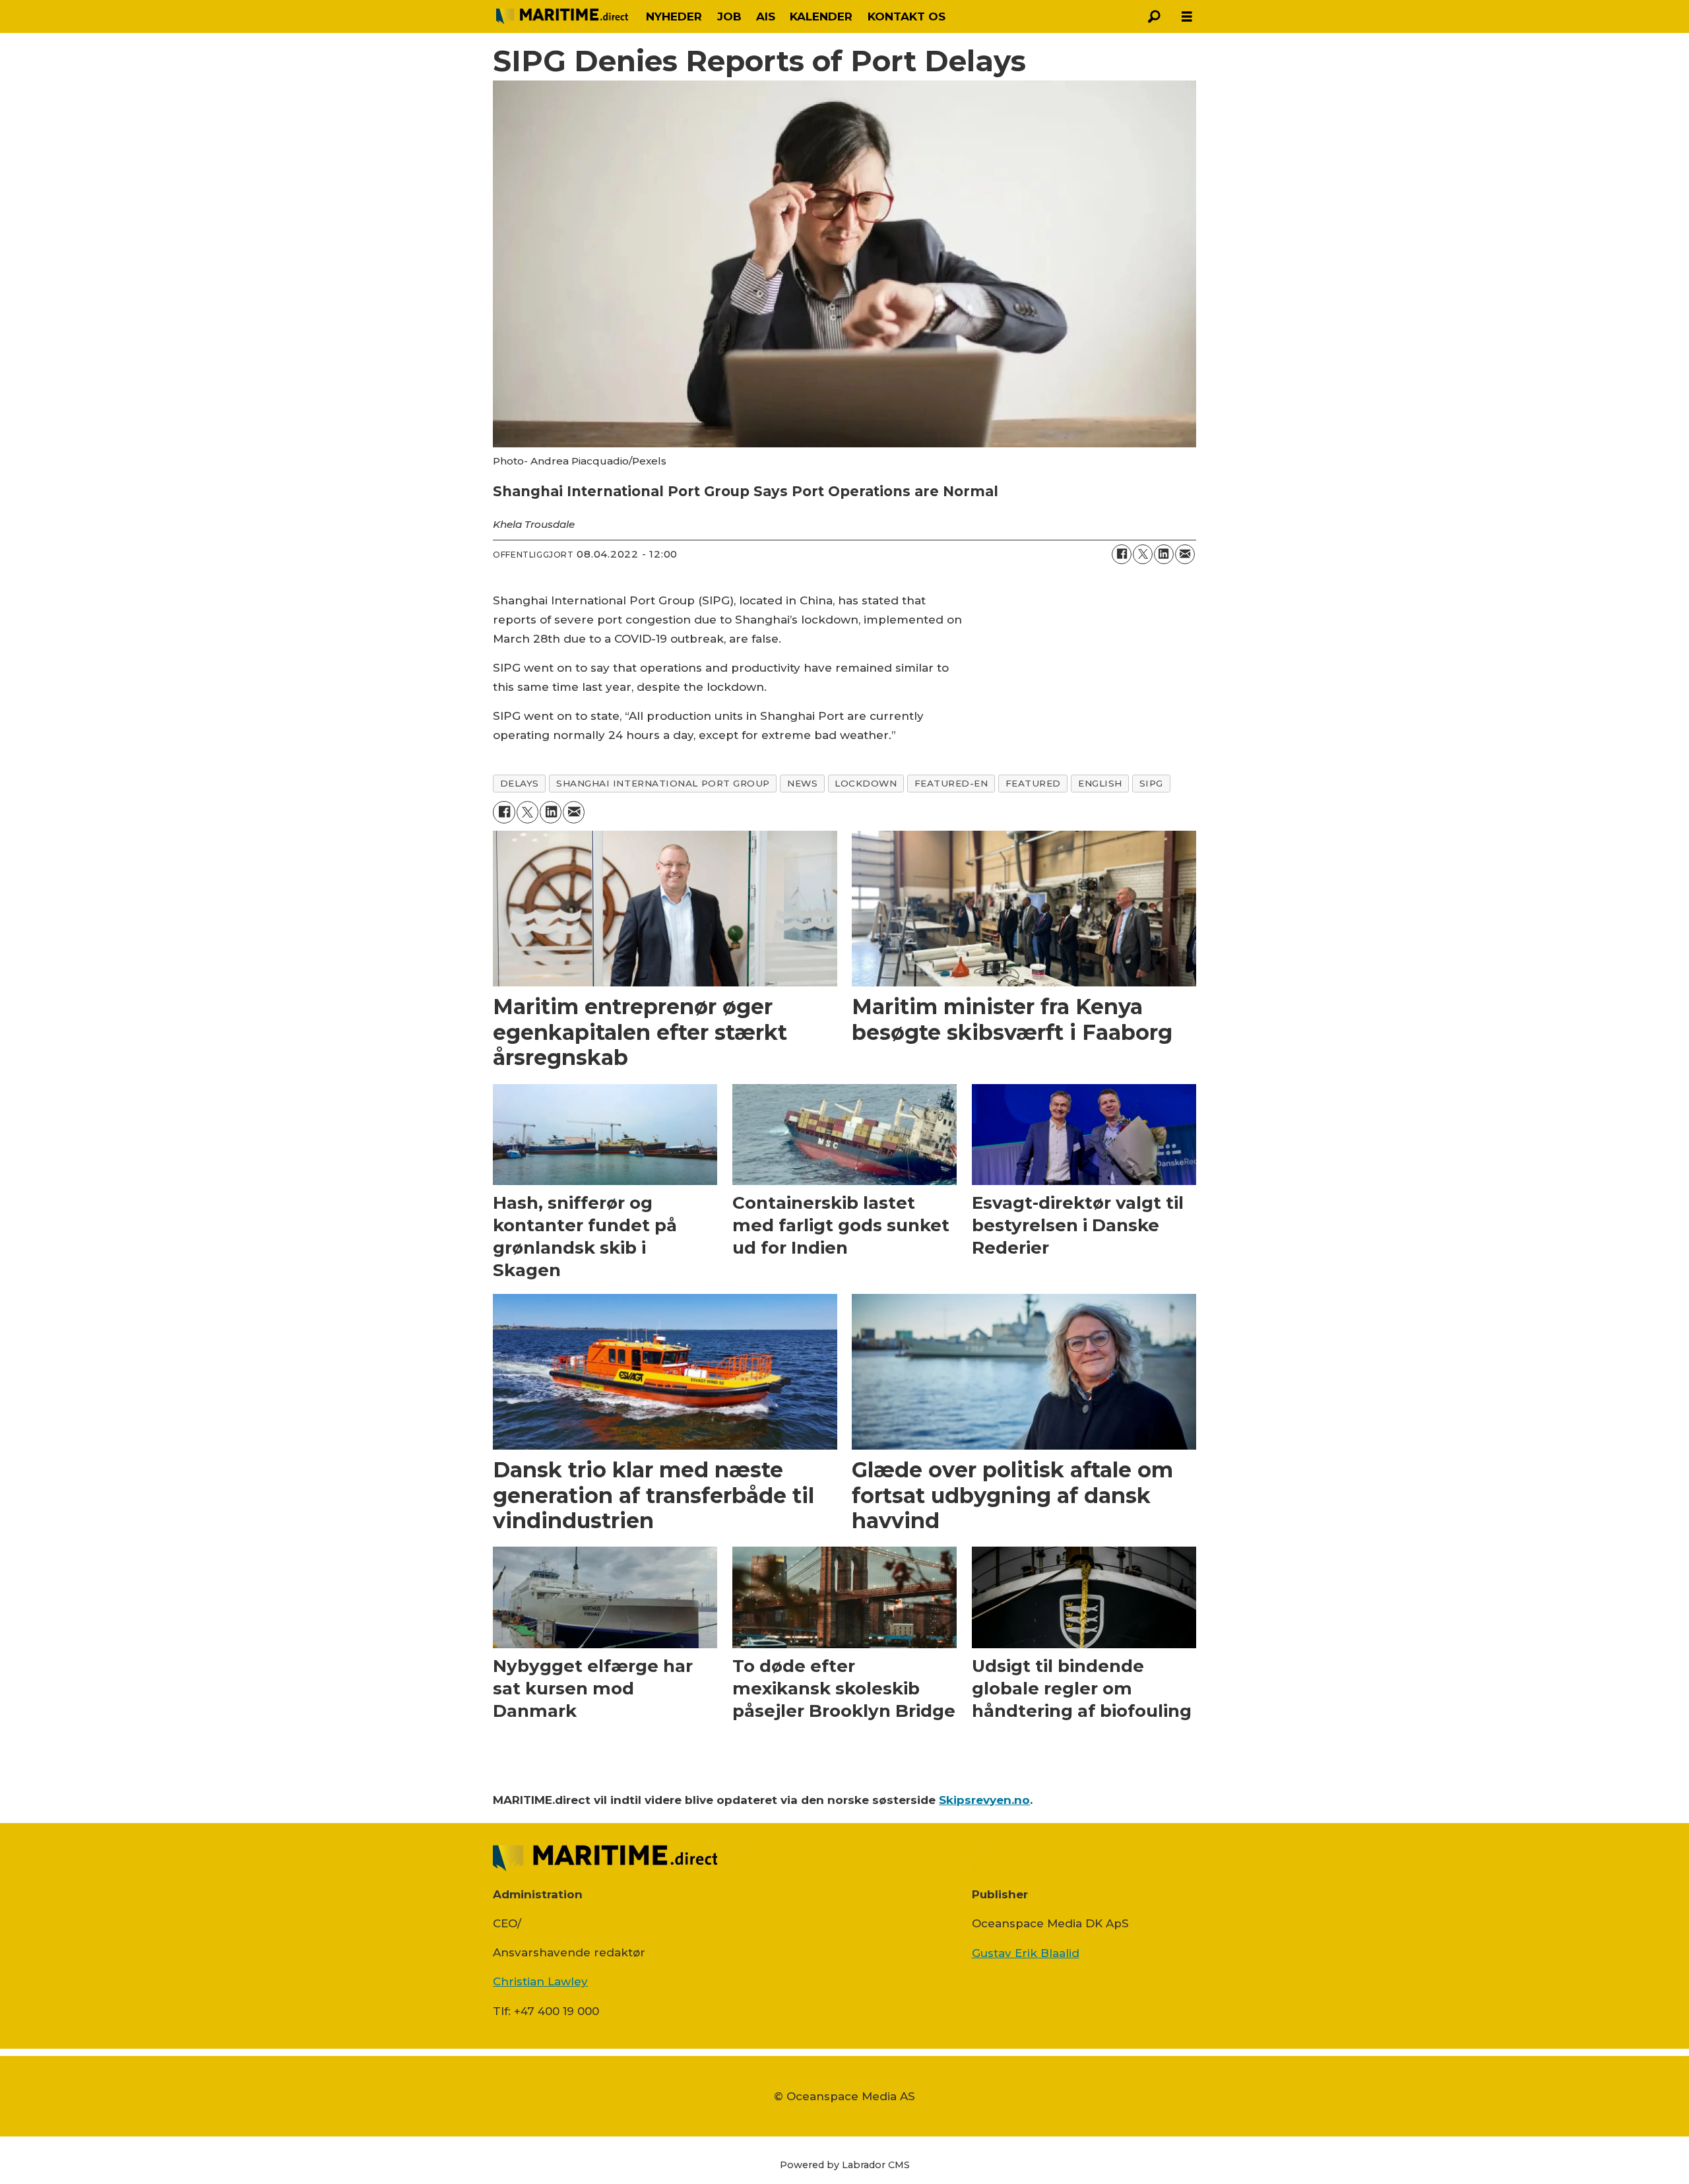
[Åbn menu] (1187, 17)
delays (520, 783)
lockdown (866, 783)
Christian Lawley (540, 1981)
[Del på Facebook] (1122, 554)
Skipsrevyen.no (984, 1800)
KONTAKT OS (907, 16)
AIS (766, 16)
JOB (729, 16)
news (802, 783)
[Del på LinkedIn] (1164, 554)
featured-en (951, 783)
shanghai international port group (663, 783)
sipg (1151, 783)
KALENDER (821, 16)
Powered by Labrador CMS (845, 2165)
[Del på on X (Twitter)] (1143, 554)
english (1100, 783)
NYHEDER (674, 16)
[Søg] (1154, 16)
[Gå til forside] (562, 16)
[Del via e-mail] (1185, 554)
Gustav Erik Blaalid (1026, 1953)
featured (1033, 783)
